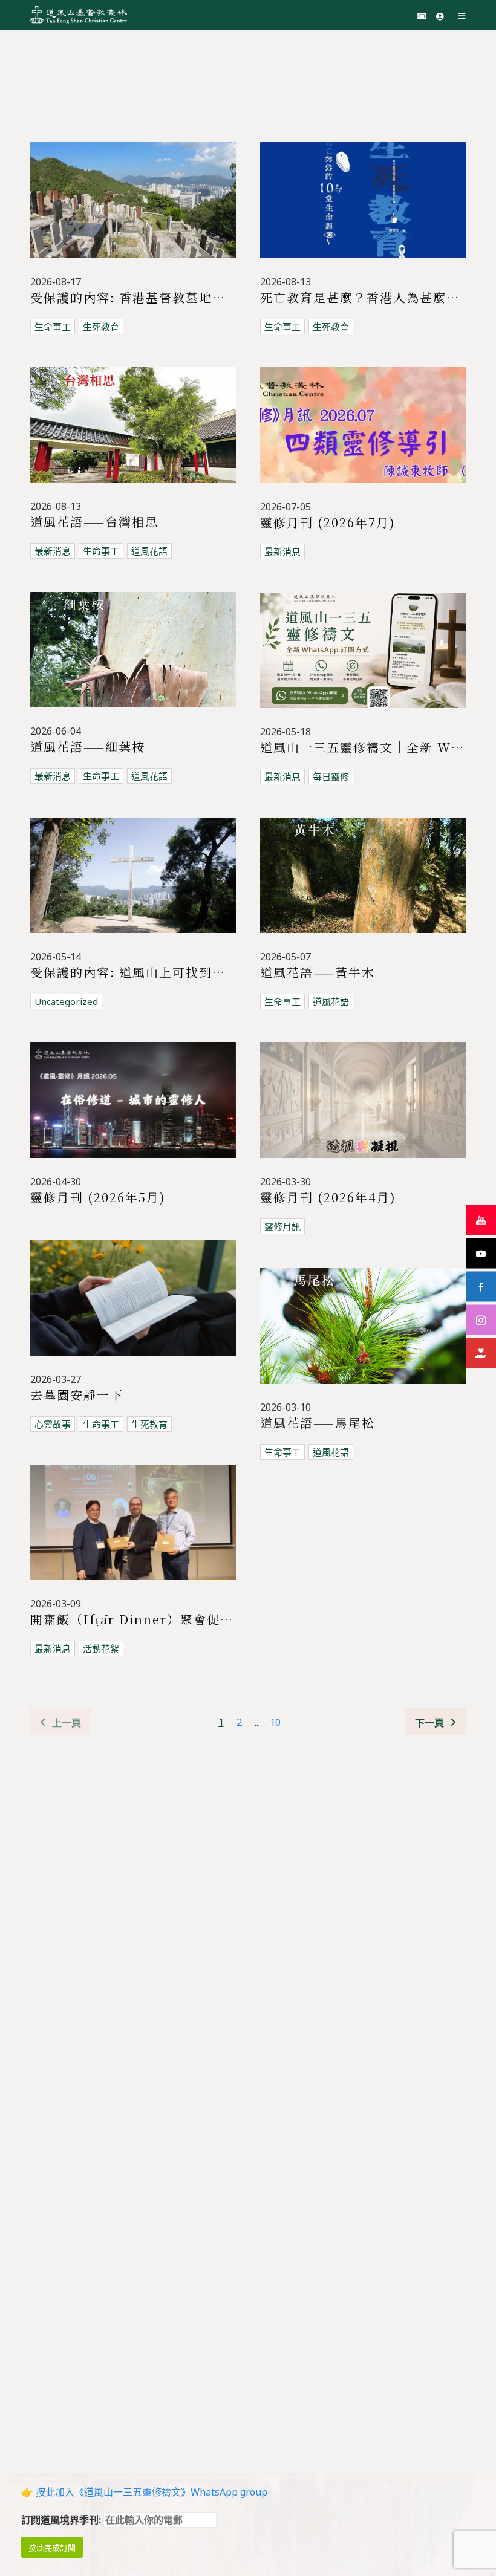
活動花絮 (101, 1648)
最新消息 (53, 551)
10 (275, 1722)
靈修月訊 (282, 1226)
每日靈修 (331, 776)
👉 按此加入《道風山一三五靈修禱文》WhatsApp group (144, 2492)
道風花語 (149, 551)
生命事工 (53, 327)
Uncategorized (66, 1001)
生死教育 (101, 327)
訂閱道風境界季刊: (62, 2520)
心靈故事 (53, 1424)
